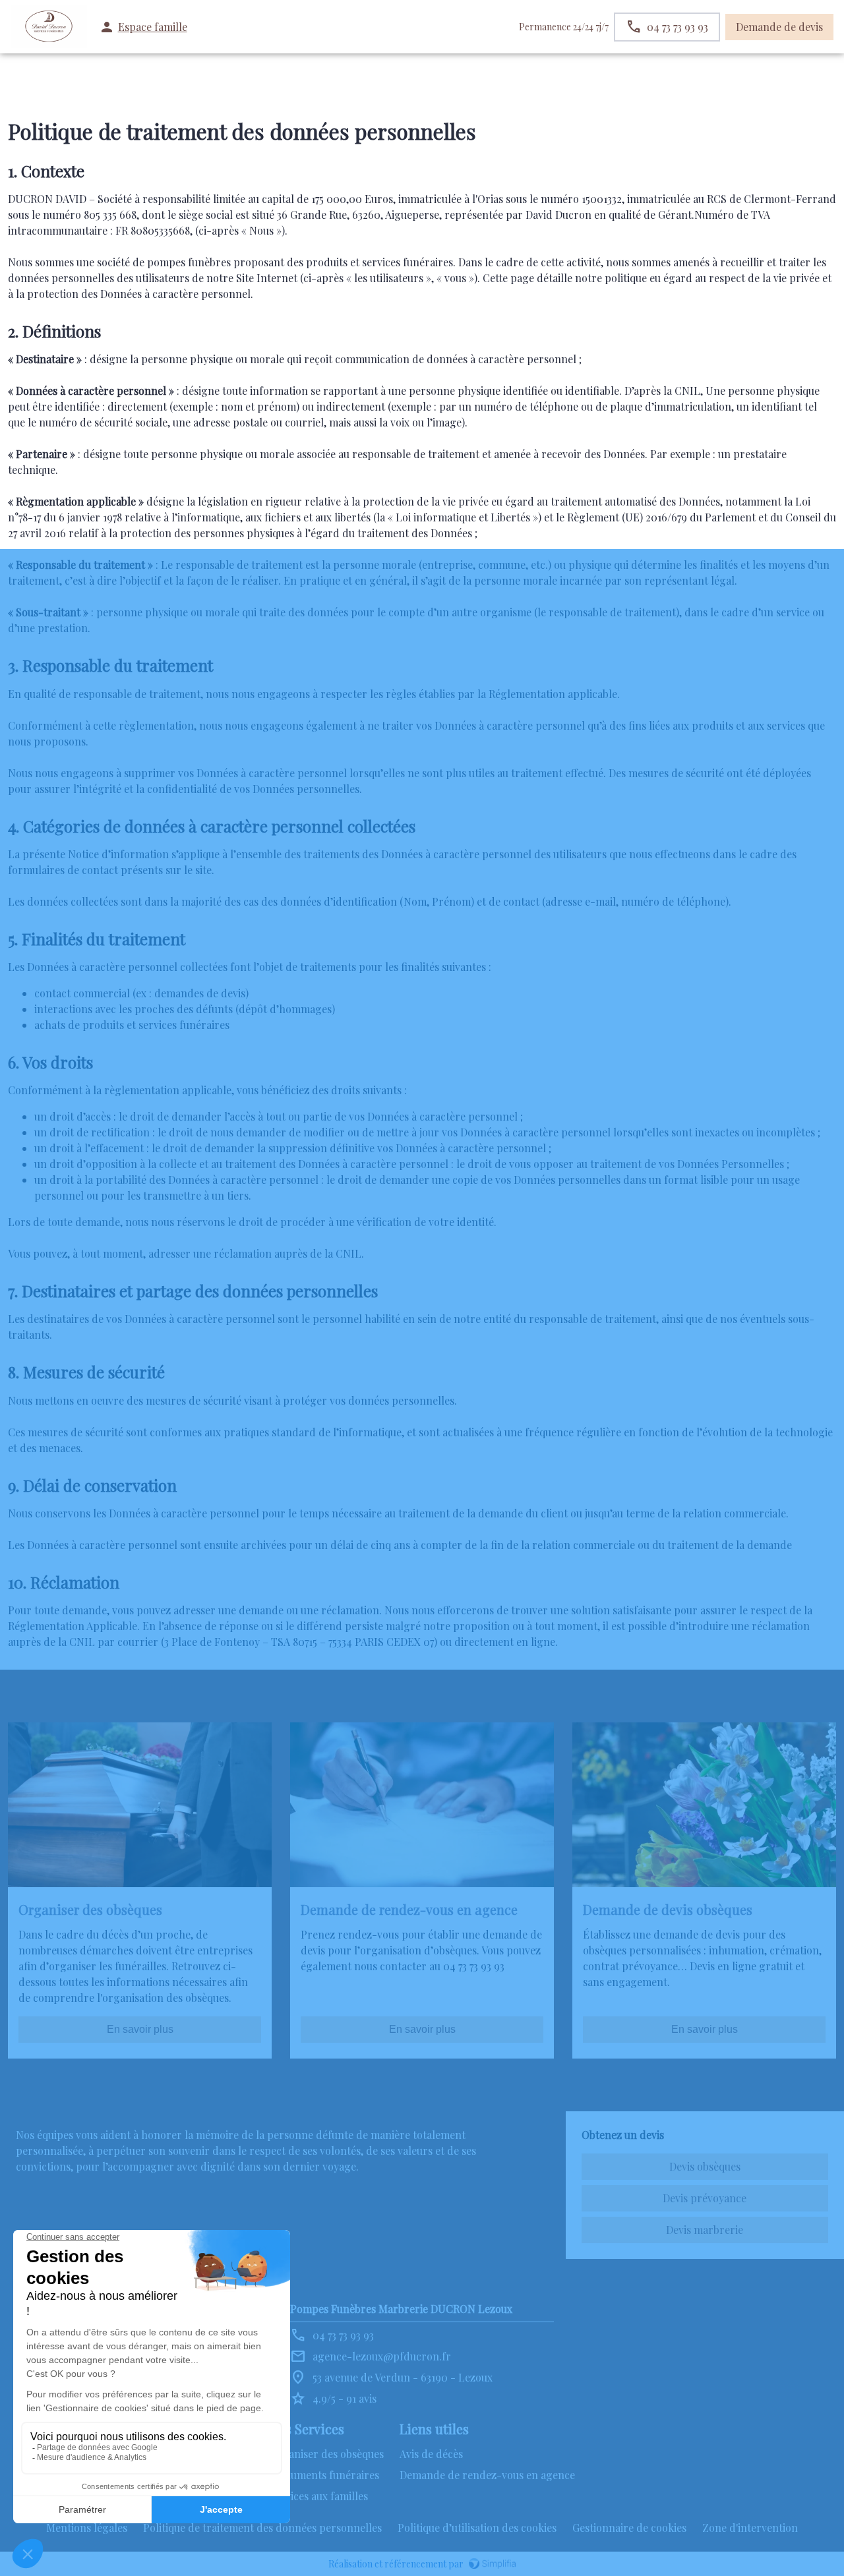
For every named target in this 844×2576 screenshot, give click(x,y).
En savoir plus (140, 2029)
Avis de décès (431, 2454)
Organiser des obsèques (326, 2454)
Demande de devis (779, 27)
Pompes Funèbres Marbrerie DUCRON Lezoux (401, 2309)
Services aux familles (318, 2496)
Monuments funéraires (324, 2475)
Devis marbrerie (705, 2230)
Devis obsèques (705, 2166)
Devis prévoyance (705, 2198)
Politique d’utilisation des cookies (477, 2528)
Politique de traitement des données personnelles (262, 2528)
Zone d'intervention (750, 2528)
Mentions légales (87, 2528)
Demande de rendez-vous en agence (487, 2475)
